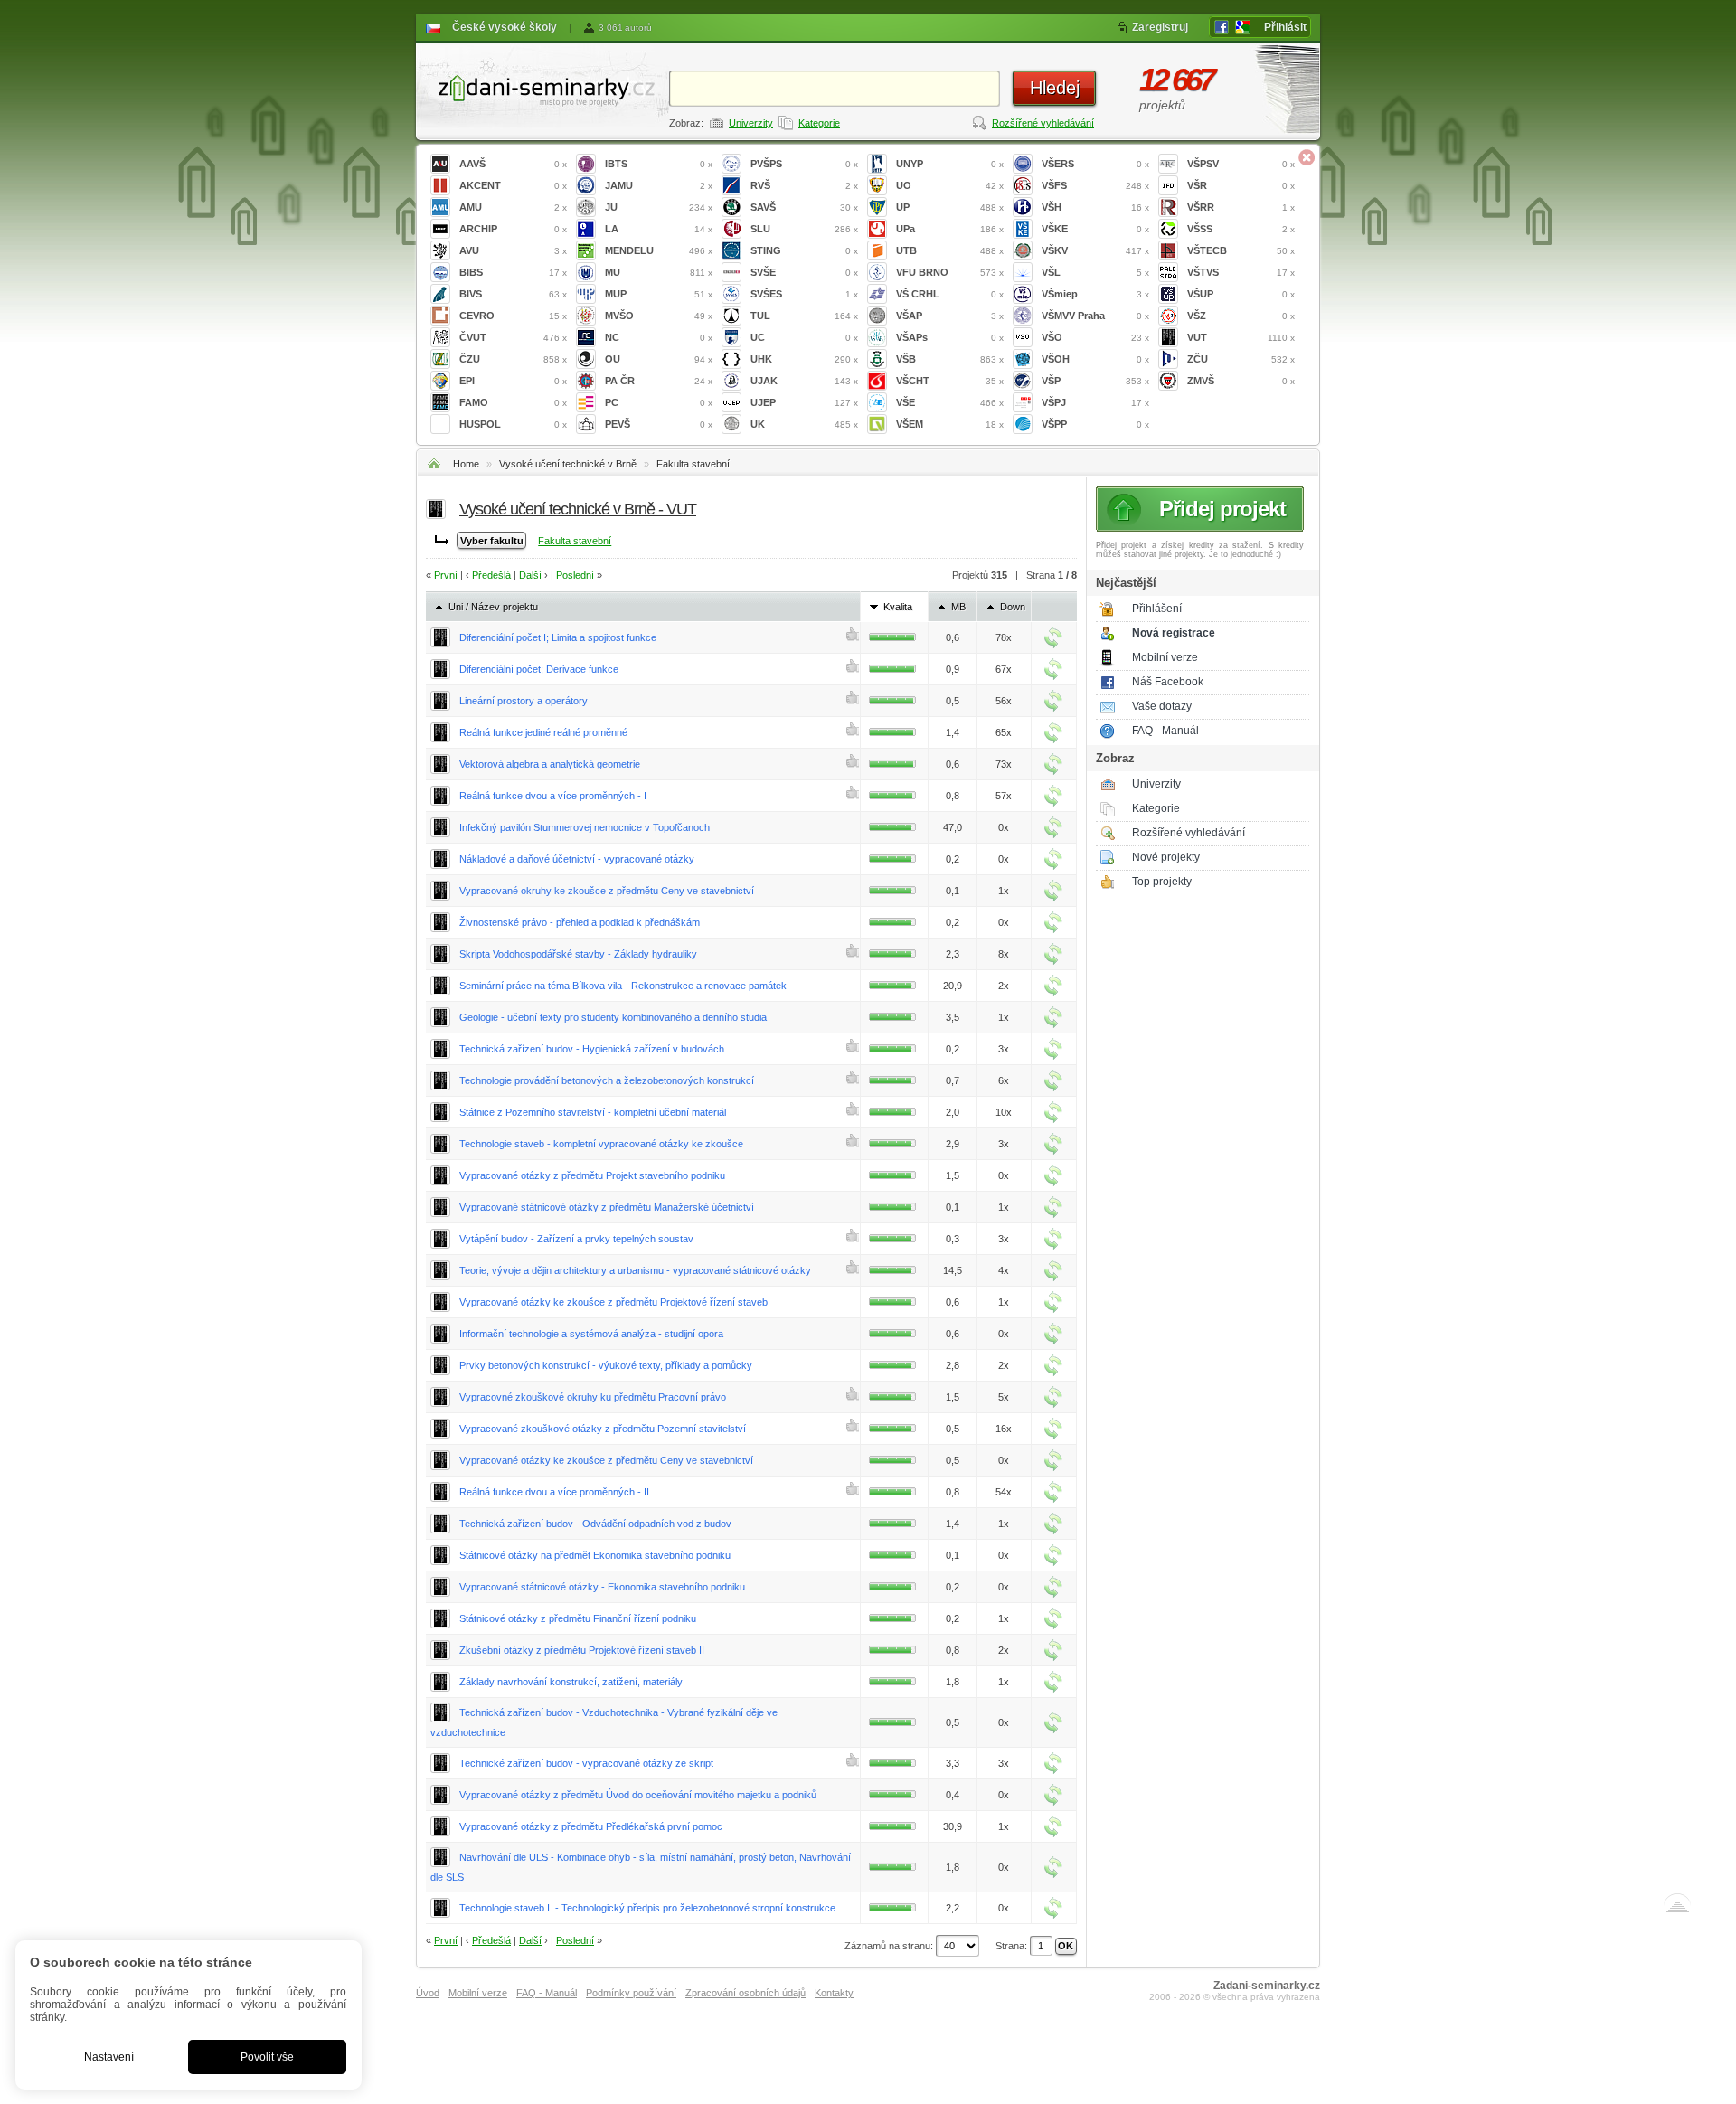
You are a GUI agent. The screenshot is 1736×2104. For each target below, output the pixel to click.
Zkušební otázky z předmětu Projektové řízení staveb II (582, 1650)
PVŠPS (804, 164)
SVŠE (804, 272)
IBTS (659, 164)
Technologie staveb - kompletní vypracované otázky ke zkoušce (601, 1144)
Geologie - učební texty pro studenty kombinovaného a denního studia (613, 1017)
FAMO (513, 402)
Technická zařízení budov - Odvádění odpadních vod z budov (595, 1524)
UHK (804, 359)
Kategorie (819, 123)
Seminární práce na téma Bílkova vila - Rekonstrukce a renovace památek (623, 986)
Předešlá (491, 575)
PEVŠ (659, 424)
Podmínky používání (631, 1993)
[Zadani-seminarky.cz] (542, 86)
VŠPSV (1241, 164)
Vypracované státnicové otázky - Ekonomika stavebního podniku (602, 1587)
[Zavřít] (1307, 157)
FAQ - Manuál (1165, 731)
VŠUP (1241, 294)
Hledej (1055, 88)
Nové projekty (1166, 857)
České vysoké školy (505, 27)
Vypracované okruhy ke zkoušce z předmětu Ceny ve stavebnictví (607, 891)
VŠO (1095, 337)
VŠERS (1095, 164)
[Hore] (1677, 1907)
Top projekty (1162, 882)
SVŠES (804, 294)
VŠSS (1241, 229)
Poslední (575, 575)
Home (466, 464)
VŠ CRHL (950, 294)
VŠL (1095, 272)
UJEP (804, 402)
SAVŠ (804, 207)
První (446, 575)
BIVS (513, 294)
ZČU (1241, 359)
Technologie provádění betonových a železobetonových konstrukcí (607, 1080)
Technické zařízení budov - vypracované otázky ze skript (586, 1763)
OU (659, 359)
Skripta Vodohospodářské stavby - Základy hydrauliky (578, 954)
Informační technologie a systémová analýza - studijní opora (591, 1334)
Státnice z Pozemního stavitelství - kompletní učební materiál (593, 1112)
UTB (950, 250)
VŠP (1095, 381)
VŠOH (1095, 359)
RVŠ (804, 185)
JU (659, 207)
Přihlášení (1157, 609)
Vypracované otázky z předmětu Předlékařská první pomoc (591, 1826)
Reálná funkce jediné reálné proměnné (543, 732)
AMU (513, 207)
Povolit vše (267, 2057)
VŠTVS (1241, 272)
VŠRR (1241, 207)
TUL (804, 316)
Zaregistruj (1160, 27)
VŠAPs (950, 337)
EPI (513, 381)
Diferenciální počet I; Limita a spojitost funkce (558, 637)
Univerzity (751, 123)
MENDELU (659, 250)
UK (804, 424)
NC (659, 337)
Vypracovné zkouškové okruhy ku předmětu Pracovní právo (593, 1397)
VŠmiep (1095, 294)
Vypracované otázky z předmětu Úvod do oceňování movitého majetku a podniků (638, 1795)
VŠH (1095, 207)
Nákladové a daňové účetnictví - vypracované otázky (577, 859)
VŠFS (1095, 185)
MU (659, 272)
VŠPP (1095, 424)
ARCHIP (513, 229)
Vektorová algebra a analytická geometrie (550, 764)
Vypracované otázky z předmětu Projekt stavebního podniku (592, 1175)
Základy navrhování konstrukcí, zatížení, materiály (571, 1682)
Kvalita (898, 607)
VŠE (950, 402)
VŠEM (950, 424)
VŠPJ (1095, 402)
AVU (513, 250)
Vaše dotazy (1162, 706)
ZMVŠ (1241, 381)
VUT (1241, 337)
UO (950, 185)
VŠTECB (1241, 250)
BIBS (513, 272)
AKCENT (513, 185)
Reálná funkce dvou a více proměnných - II (554, 1492)
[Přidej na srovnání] (1053, 637)
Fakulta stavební (693, 464)
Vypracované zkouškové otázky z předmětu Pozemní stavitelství (603, 1429)
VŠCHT (950, 381)
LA (659, 229)
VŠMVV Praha (1095, 316)
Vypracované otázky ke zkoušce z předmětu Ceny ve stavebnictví (606, 1460)
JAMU (659, 185)
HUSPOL (513, 424)
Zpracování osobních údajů (745, 1993)
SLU (804, 229)
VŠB (950, 359)
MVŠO (659, 316)
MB (958, 607)
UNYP (950, 164)
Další (530, 575)
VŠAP (950, 316)
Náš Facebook (1168, 682)
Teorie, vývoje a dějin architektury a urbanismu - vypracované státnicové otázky (635, 1270)
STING (804, 250)
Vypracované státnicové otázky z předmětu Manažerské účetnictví (607, 1207)
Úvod (428, 1993)
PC (659, 402)
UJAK (804, 381)
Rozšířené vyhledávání (1043, 123)
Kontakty (834, 1993)
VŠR (1241, 185)
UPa (950, 229)
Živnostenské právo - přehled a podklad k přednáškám (580, 922)
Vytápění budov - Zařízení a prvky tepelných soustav (576, 1239)
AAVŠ (513, 164)
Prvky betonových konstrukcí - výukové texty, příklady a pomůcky (606, 1365)
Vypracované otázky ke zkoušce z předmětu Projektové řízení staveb (613, 1302)
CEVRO (513, 316)
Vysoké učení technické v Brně (568, 464)
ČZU (513, 359)
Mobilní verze (1165, 657)
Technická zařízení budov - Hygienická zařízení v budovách (592, 1049)
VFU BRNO (950, 272)
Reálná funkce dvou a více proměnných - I (553, 796)
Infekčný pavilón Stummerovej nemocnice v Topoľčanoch (585, 827)
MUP (659, 294)
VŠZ (1241, 316)
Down (1013, 607)
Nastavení (109, 2057)
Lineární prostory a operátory (524, 701)
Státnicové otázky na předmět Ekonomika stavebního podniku (595, 1555)
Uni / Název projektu (493, 607)
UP (950, 207)
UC (804, 337)
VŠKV (1095, 250)
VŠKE (1095, 229)
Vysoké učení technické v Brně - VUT (578, 509)
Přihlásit (1285, 27)
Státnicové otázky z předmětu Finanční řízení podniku (578, 1618)
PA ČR (659, 381)
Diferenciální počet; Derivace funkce (539, 669)
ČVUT (513, 337)
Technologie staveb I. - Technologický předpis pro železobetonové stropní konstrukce (647, 1908)
